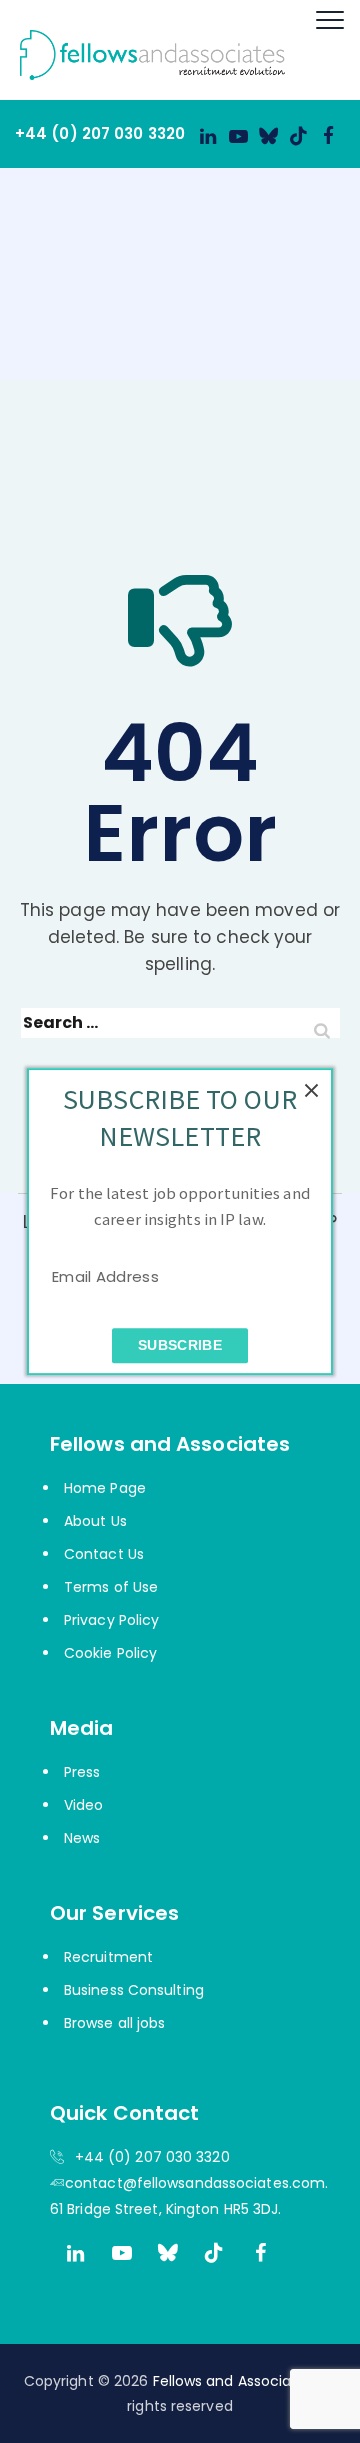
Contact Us (104, 1554)
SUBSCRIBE (180, 1345)
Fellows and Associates (233, 2381)
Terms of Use (111, 1587)
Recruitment (108, 1957)
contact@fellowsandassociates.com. (196, 2183)
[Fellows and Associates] (142, 50)
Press (82, 1772)
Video (84, 1805)
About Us (95, 1521)
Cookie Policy (110, 1653)
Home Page (105, 1488)
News (82, 1838)
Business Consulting (134, 1990)
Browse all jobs (115, 2023)
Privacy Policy (111, 1620)
